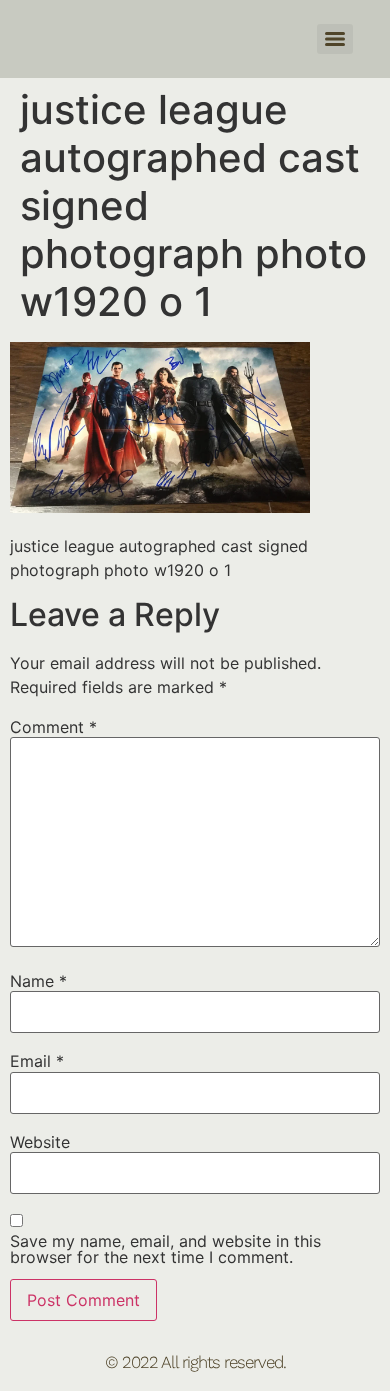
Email (37, 1061)
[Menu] (335, 39)
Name (38, 981)
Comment (53, 727)
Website (40, 1142)
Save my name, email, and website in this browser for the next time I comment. (165, 1249)
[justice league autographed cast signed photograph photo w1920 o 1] (160, 507)
